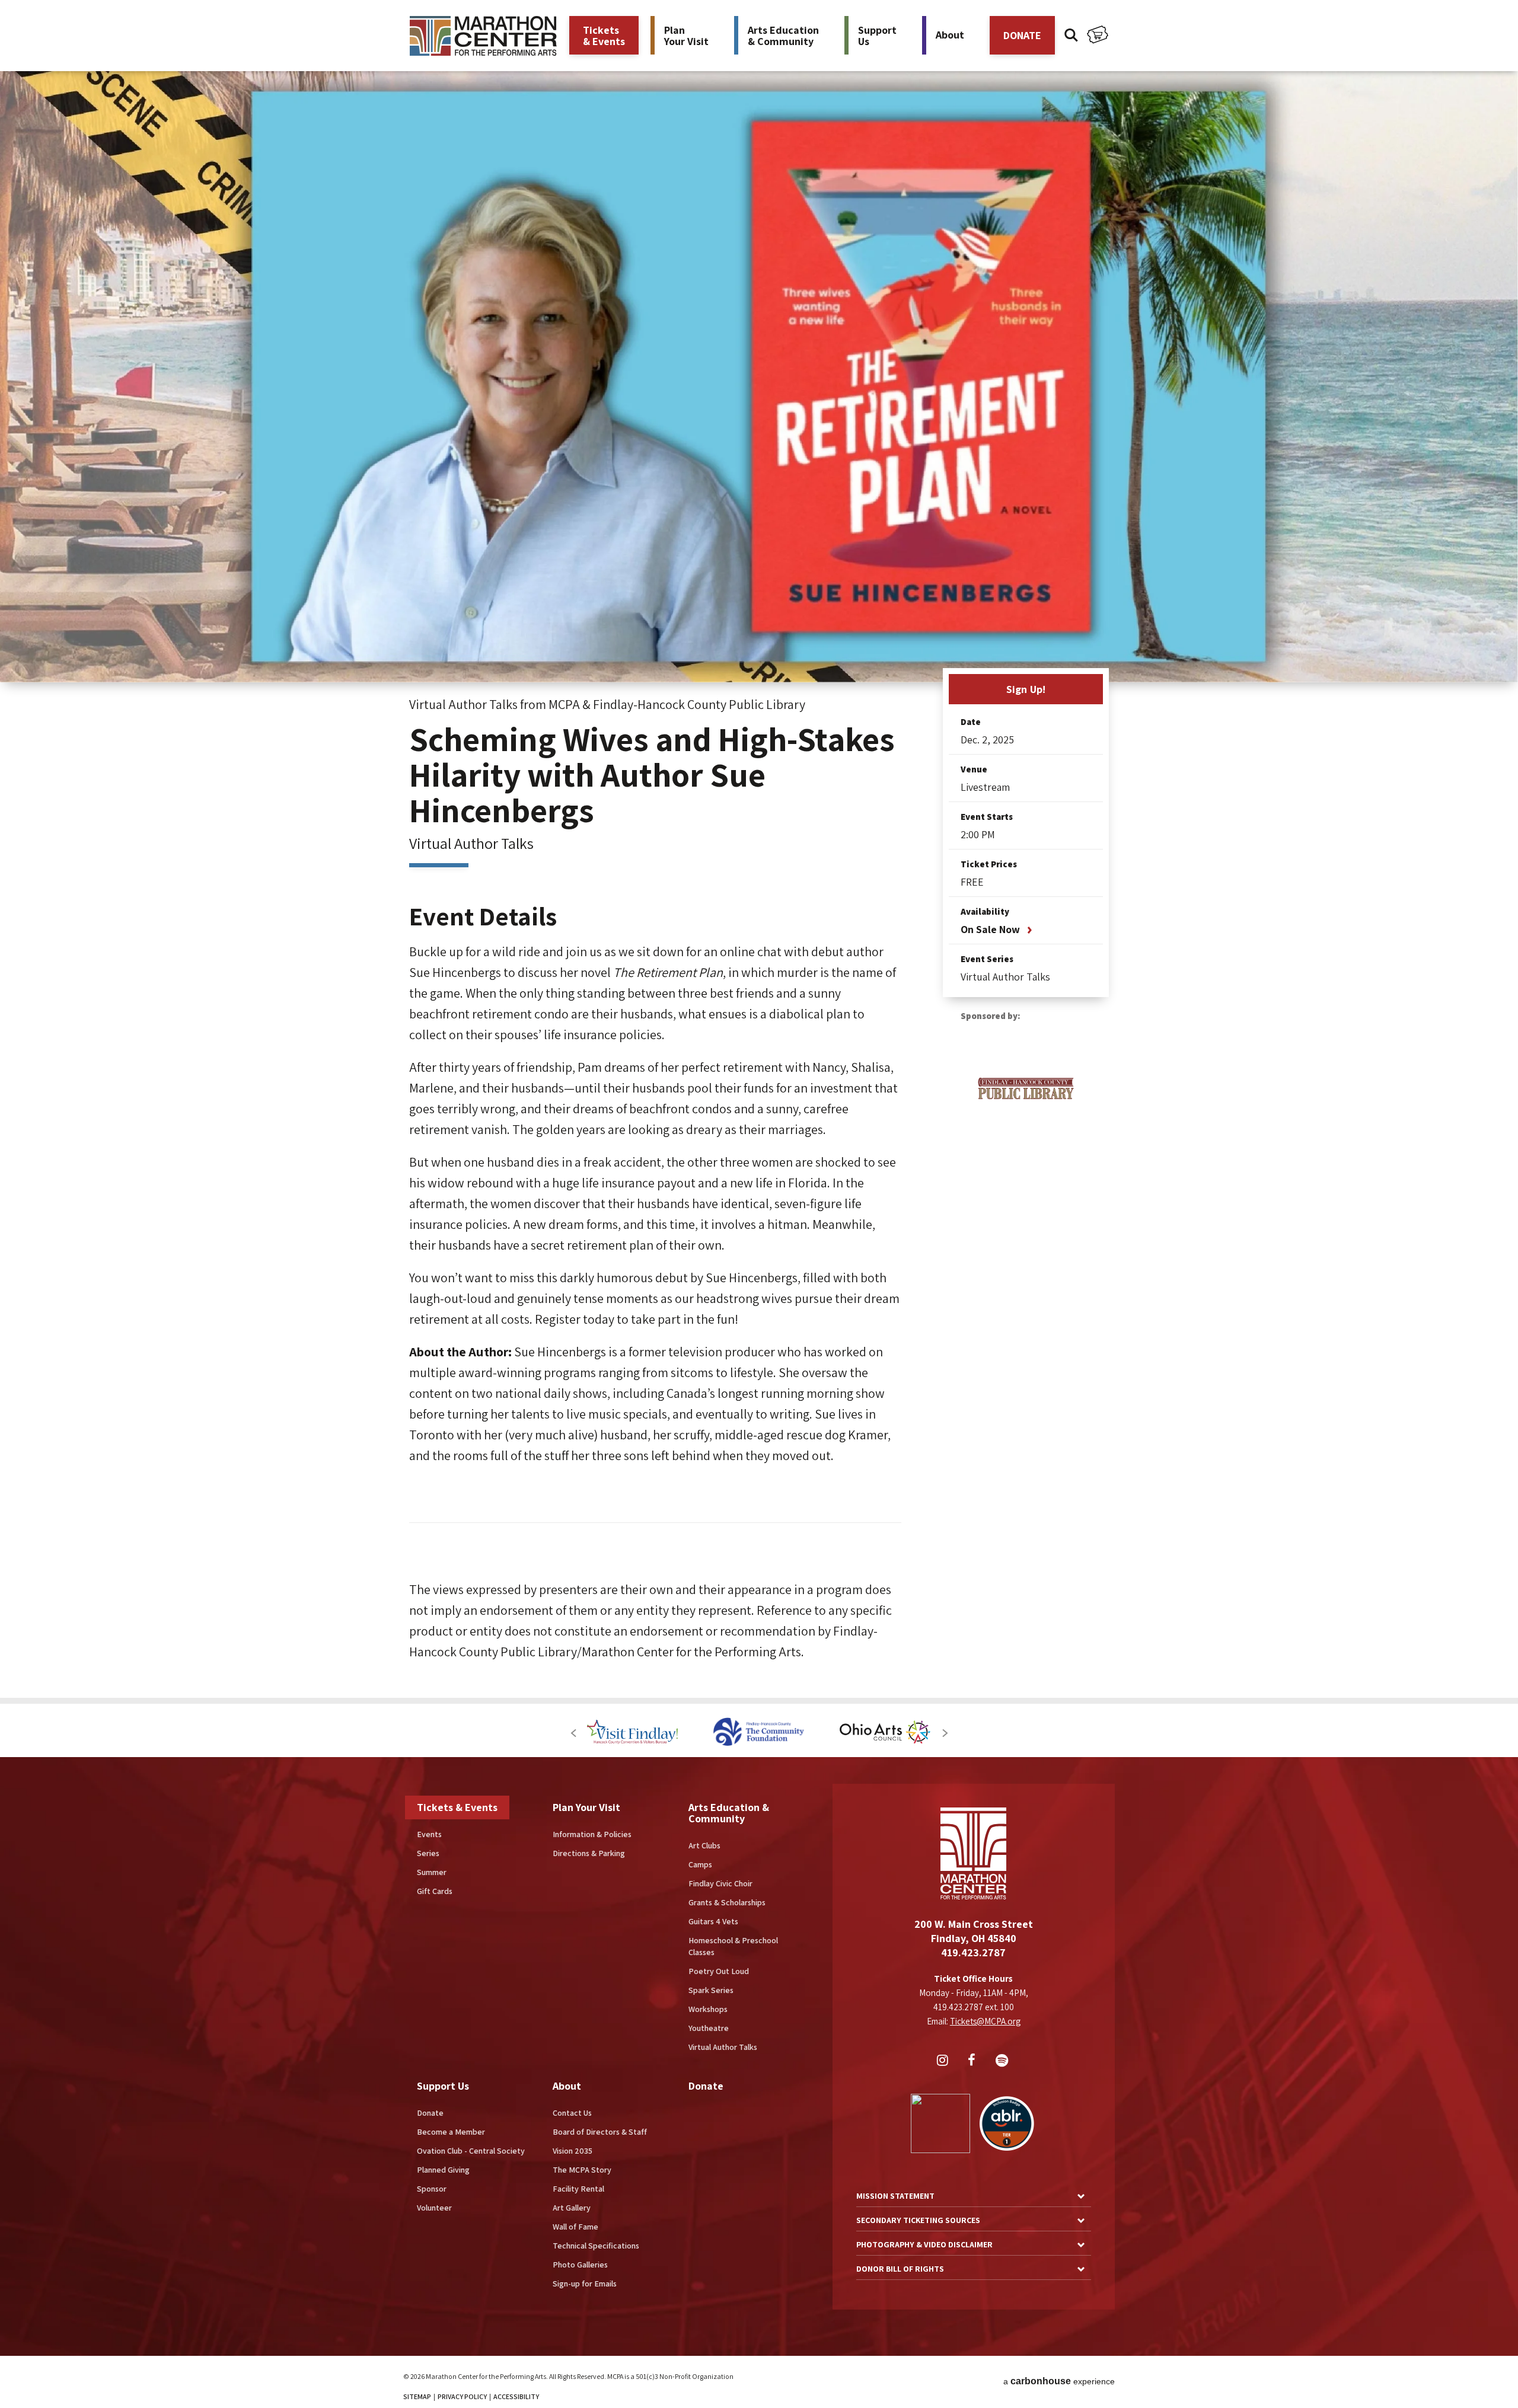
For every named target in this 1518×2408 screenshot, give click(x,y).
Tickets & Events (457, 1807)
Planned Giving (443, 2170)
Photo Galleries (580, 2265)
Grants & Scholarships (727, 1902)
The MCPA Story (582, 2170)
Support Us (443, 2086)
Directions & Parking (589, 1853)
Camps (700, 1864)
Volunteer (434, 2208)
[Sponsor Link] (610, 1733)
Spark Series (711, 1990)
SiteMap (417, 2396)
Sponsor (432, 2189)
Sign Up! (1026, 689)
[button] (573, 1733)
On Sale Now (990, 929)
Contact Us (572, 2113)
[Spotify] (1003, 2061)
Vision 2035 (573, 2151)
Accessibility (516, 2396)
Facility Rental (578, 2189)
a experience (1059, 2381)
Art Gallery (572, 2208)
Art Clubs (704, 1845)
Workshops (708, 2009)
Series (428, 1853)
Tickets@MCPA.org (985, 2021)
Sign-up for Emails (585, 2284)
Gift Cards (435, 1891)
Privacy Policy (462, 2396)
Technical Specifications (596, 2246)
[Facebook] (974, 2061)
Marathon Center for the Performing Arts (483, 36)
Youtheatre (709, 2028)
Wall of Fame (575, 2227)
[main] (759, 849)
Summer (432, 1872)
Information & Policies (592, 1834)
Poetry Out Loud (719, 1971)
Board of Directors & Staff (600, 2132)
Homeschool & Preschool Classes (733, 1946)
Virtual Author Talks (723, 2047)
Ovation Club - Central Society (471, 2151)
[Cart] (1098, 36)
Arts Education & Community (729, 1813)
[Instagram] (944, 2061)
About (567, 2086)
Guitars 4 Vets (713, 1921)
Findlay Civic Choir (720, 1883)
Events (429, 1834)
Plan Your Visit (586, 1807)
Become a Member (451, 2132)
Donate (430, 2113)
